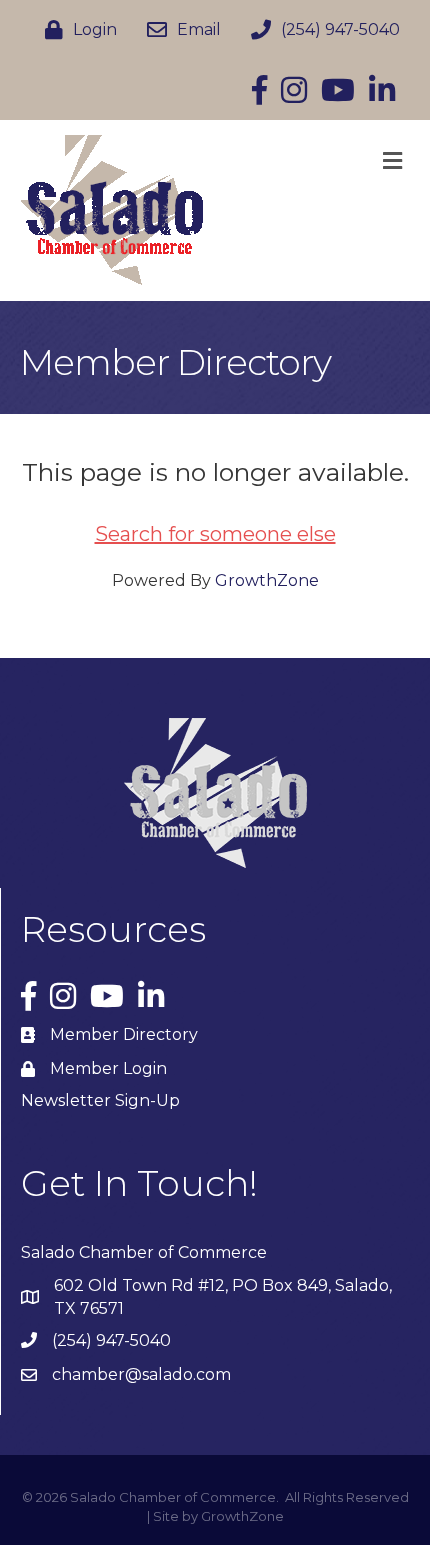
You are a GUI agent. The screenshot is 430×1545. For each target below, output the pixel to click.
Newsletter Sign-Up (100, 1100)
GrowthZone (267, 580)
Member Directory (124, 1034)
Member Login (108, 1068)
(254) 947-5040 (111, 1340)
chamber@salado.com (141, 1374)
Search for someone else (215, 534)
